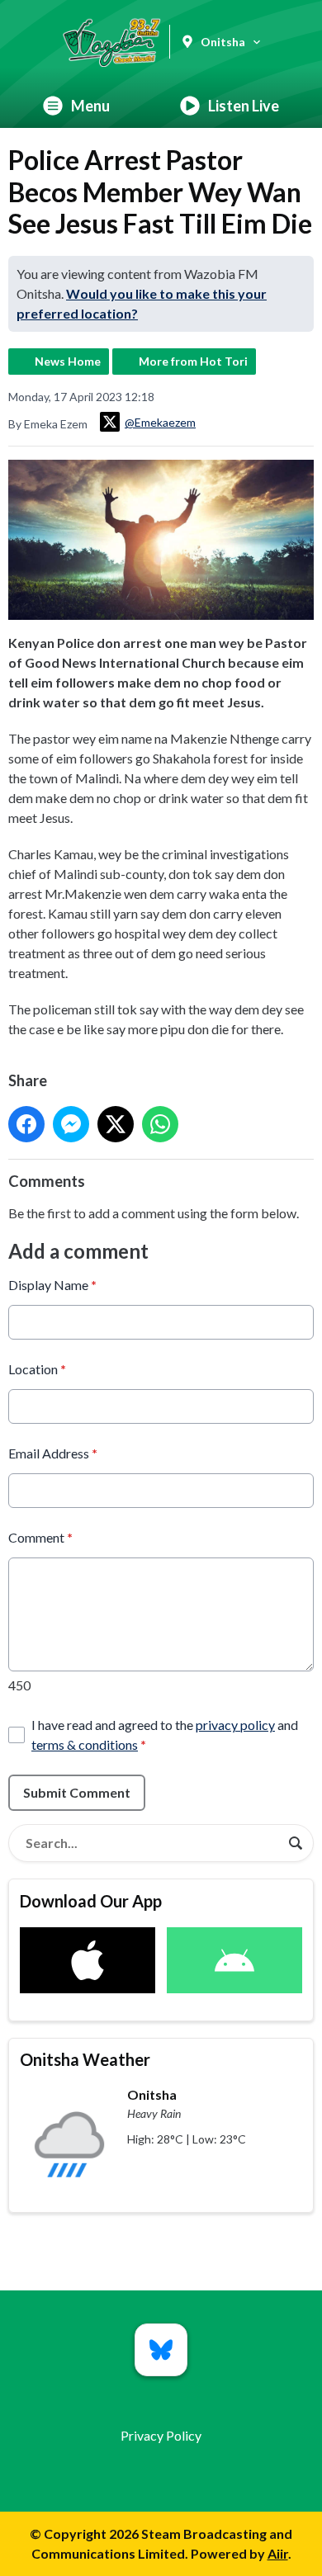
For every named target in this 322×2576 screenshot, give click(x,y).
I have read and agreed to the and (165, 1735)
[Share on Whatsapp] (160, 1124)
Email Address (53, 1453)
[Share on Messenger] (71, 1124)
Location (37, 1369)
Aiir (278, 2553)
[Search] (296, 1843)
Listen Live (244, 106)
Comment (40, 1537)
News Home (68, 361)
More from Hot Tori (193, 361)
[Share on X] (116, 1124)
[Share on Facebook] (26, 1124)
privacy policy (235, 1725)
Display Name (52, 1285)
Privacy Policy (161, 2435)
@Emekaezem (160, 422)
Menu (90, 106)
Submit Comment (77, 1792)
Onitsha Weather (85, 2059)
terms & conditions (85, 1744)
